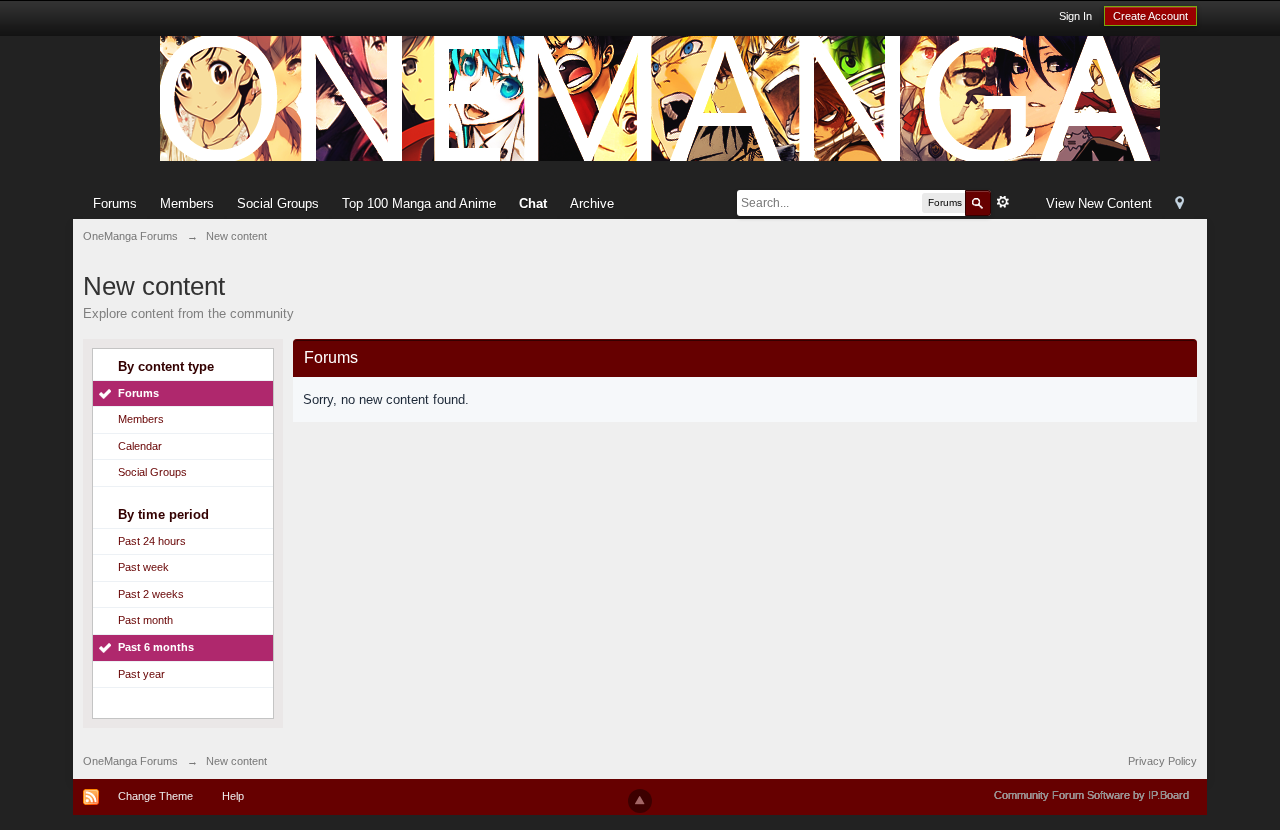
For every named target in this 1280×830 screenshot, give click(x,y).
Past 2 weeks (151, 594)
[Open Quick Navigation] (1179, 204)
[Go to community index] (660, 97)
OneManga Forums (130, 761)
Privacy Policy (1162, 761)
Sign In (1075, 16)
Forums (115, 203)
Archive (592, 203)
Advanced (1003, 202)
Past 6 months (156, 647)
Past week (143, 567)
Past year (141, 674)
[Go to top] (640, 801)
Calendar (140, 446)
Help (233, 796)
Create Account (1150, 16)
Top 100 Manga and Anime (419, 203)
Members (187, 203)
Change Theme (155, 796)
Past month (145, 620)
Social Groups (278, 203)
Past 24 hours (152, 541)
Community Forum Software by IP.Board (1091, 795)
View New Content (1099, 203)
